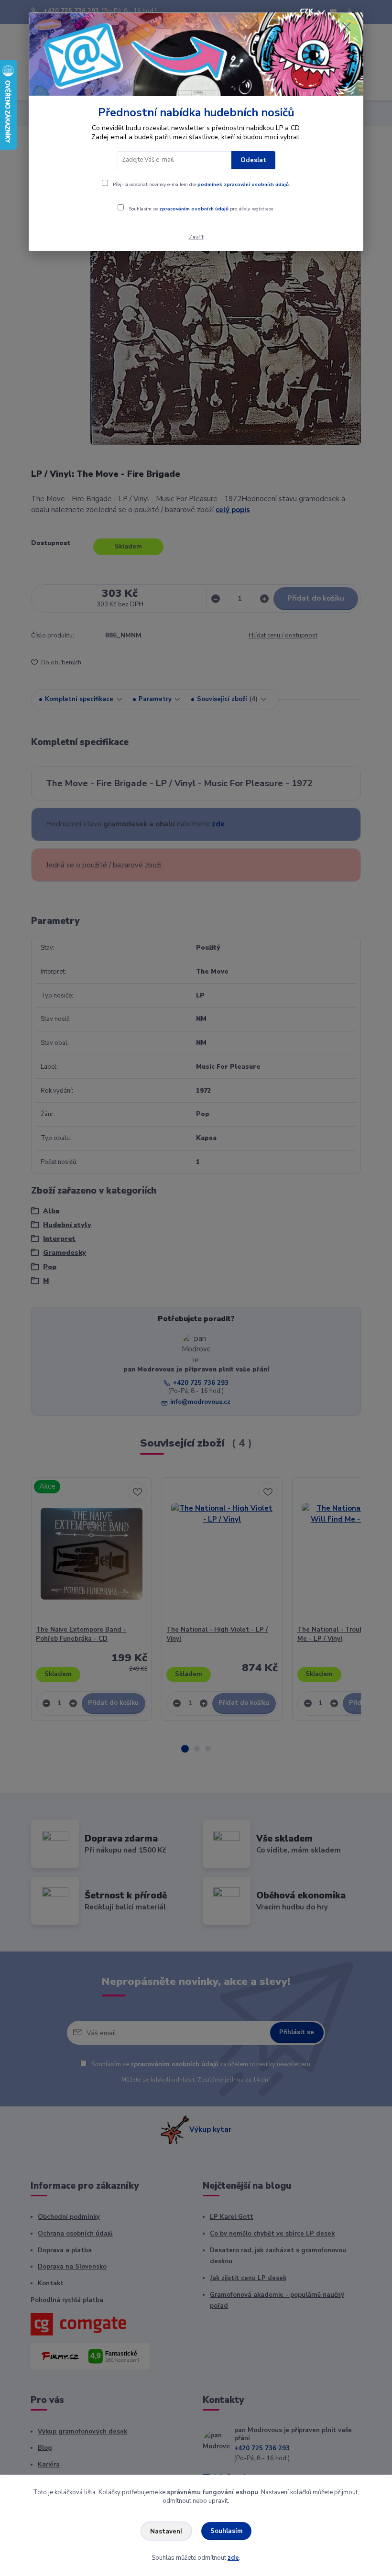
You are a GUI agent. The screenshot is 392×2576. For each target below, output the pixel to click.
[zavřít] (346, 27)
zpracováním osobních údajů (194, 209)
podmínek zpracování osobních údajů (243, 185)
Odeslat (253, 160)
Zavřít (196, 237)
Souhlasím (227, 2531)
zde (233, 2558)
